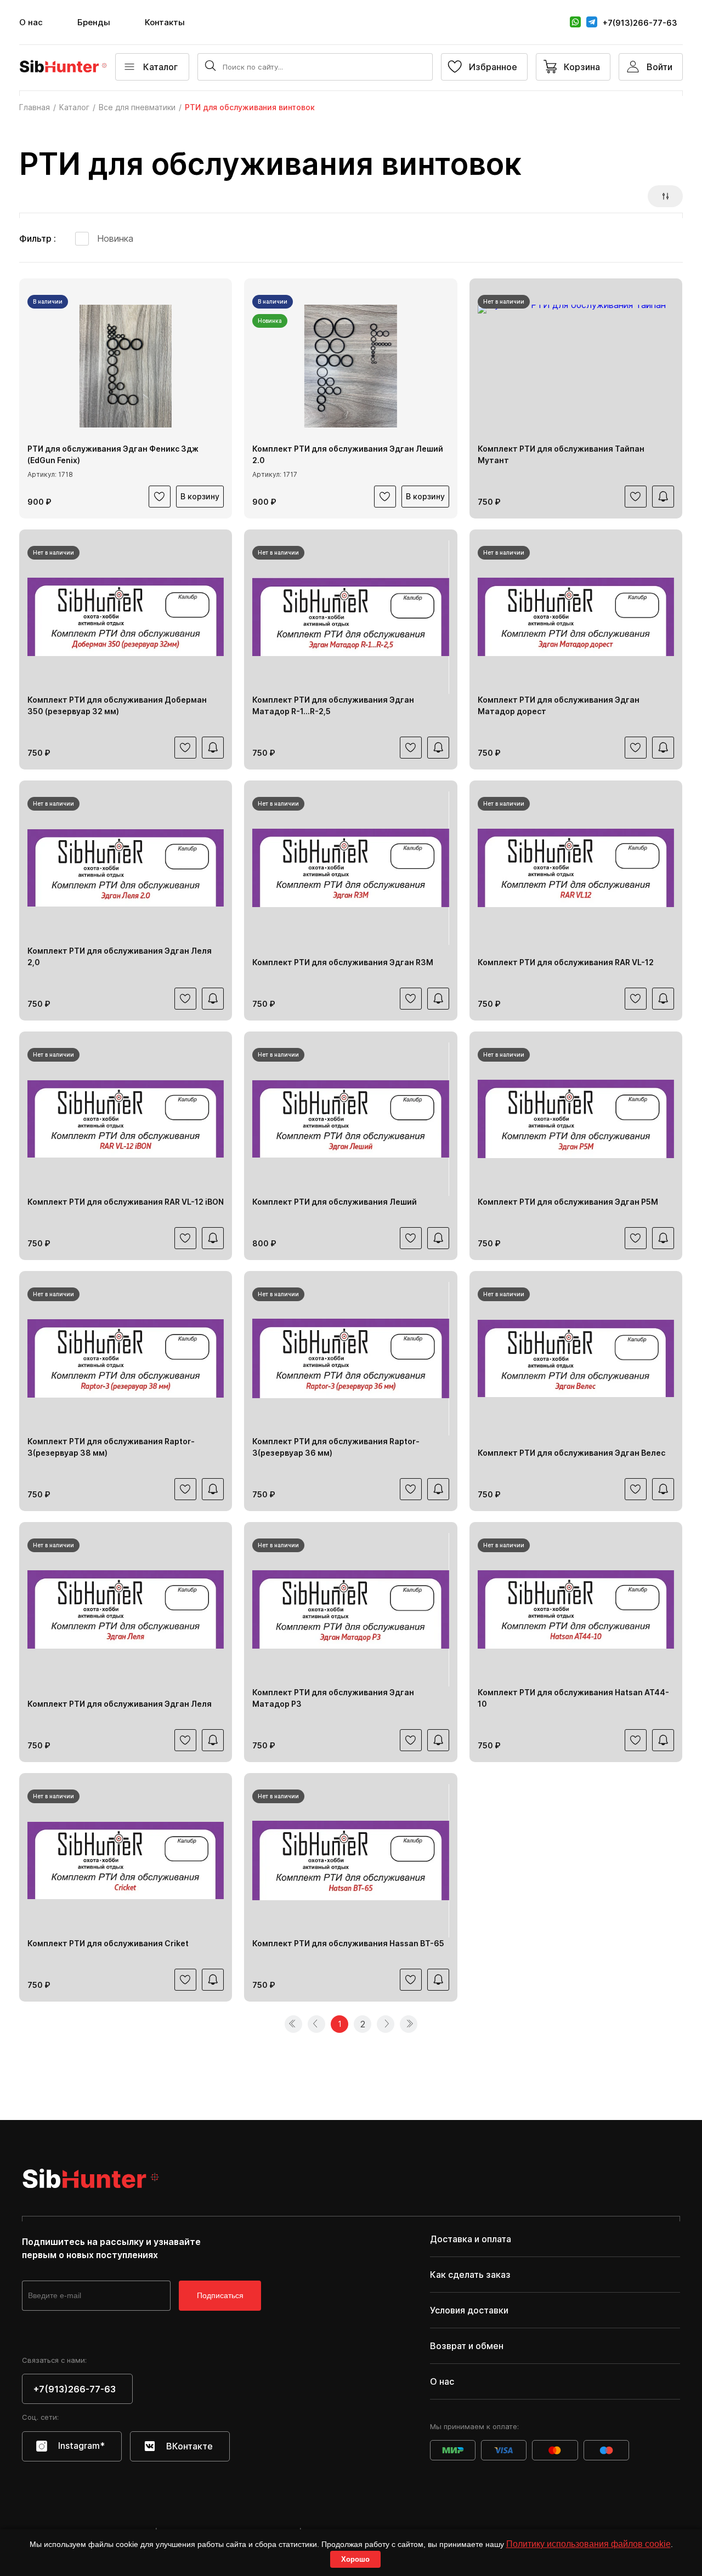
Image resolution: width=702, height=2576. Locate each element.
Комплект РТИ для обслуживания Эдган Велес (571, 1453)
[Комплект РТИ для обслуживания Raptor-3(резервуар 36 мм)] (350, 1359)
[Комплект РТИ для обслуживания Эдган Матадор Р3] (350, 1610)
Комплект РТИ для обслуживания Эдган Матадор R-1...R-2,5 (333, 705)
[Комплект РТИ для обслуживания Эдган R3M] (350, 868)
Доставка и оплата (471, 2239)
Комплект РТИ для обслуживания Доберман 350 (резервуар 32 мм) (117, 705)
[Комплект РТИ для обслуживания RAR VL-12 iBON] (126, 1119)
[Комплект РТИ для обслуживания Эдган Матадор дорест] (576, 617)
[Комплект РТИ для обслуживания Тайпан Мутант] (576, 366)
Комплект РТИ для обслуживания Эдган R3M (343, 962)
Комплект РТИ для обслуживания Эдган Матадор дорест (559, 705)
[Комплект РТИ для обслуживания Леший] (350, 1119)
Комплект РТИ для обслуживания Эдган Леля (120, 1704)
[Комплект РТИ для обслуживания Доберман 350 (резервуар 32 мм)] (126, 617)
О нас (31, 22)
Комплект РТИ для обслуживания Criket (108, 1943)
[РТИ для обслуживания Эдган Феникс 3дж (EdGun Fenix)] (126, 366)
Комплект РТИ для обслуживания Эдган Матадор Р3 (333, 1698)
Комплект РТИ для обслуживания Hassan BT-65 (348, 1943)
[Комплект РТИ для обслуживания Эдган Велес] (576, 1359)
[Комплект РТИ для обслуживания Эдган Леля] (126, 1610)
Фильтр (36, 238)
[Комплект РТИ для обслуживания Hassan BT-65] (350, 1861)
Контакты (165, 22)
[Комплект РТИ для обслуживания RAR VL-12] (576, 868)
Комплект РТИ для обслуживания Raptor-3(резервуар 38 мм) (111, 1447)
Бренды (94, 22)
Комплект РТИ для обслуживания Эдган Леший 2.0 (348, 454)
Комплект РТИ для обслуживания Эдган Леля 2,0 (120, 956)
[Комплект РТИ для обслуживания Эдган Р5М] (576, 1119)
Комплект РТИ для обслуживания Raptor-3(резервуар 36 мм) (336, 1447)
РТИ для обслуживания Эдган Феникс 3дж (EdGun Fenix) (113, 454)
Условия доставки (469, 2310)
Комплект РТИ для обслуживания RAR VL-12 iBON (126, 1202)
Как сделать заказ (470, 2275)
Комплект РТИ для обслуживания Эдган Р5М (568, 1202)
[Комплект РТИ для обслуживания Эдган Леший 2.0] (350, 366)
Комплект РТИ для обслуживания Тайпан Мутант (561, 454)
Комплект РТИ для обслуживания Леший (335, 1202)
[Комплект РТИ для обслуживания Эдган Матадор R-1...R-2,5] (350, 617)
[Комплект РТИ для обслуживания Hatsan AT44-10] (576, 1610)
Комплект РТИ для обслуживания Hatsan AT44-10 (573, 1698)
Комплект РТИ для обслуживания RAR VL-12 (566, 962)
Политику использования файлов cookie (588, 2544)
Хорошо (355, 2559)
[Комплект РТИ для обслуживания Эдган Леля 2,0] (126, 868)
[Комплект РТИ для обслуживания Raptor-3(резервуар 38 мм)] (126, 1359)
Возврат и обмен (467, 2346)
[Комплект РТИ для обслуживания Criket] (126, 1861)
